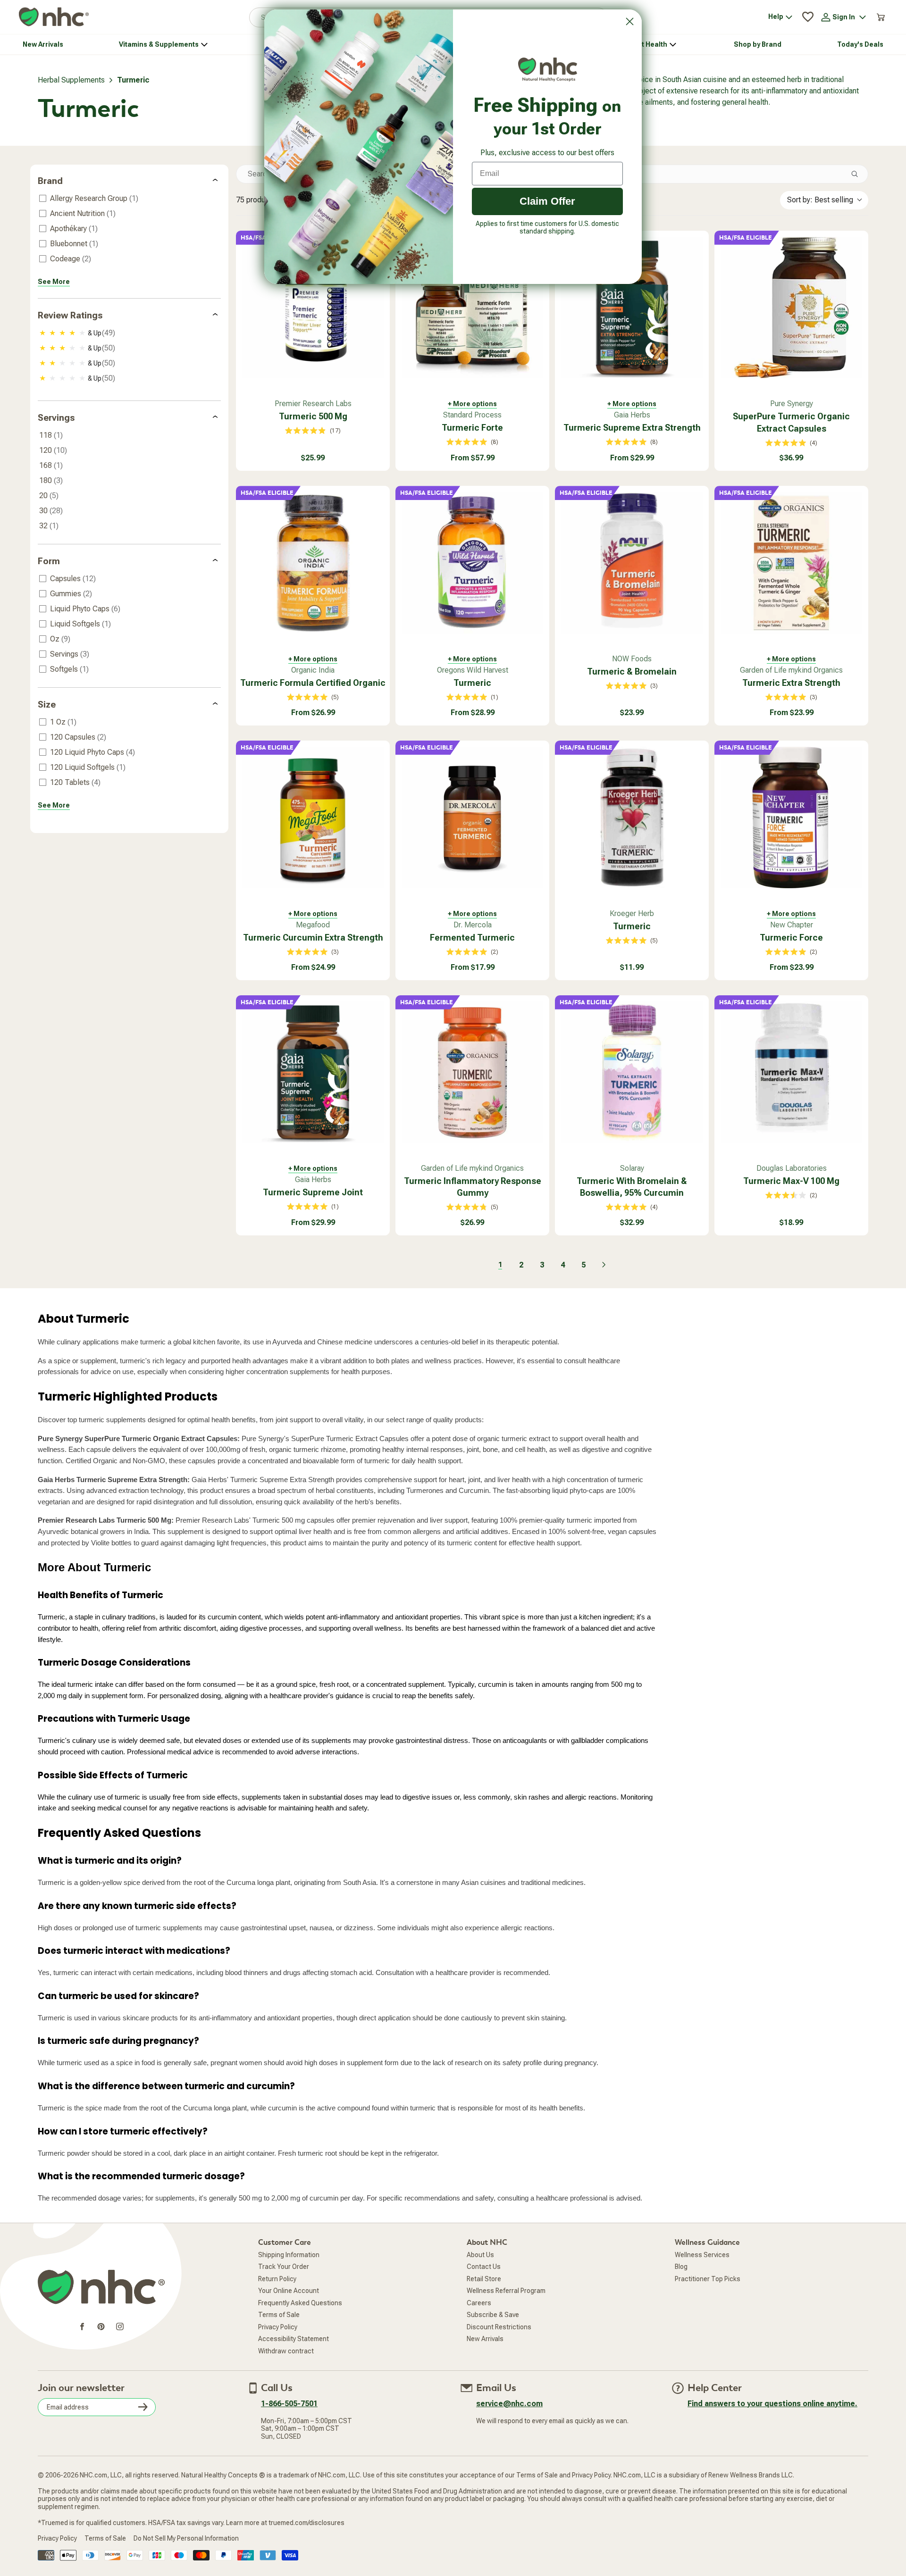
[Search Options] (858, 174)
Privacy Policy (278, 2327)
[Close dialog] (630, 21)
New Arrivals (485, 2339)
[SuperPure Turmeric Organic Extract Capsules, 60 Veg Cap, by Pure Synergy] (791, 308)
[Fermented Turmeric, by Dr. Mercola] (472, 817)
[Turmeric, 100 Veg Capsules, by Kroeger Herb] (632, 817)
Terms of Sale (279, 2315)
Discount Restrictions (499, 2327)
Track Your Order (284, 2267)
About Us (480, 2255)
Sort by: (820, 200)
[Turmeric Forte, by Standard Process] (472, 308)
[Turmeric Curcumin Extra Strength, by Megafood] (313, 817)
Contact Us (484, 2267)
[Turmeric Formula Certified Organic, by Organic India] (313, 563)
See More (54, 282)
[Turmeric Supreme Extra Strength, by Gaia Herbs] (632, 308)
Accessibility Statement (294, 2339)
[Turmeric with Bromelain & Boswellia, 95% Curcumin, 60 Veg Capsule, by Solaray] (632, 1072)
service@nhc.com (509, 2404)
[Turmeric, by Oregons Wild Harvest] (472, 563)
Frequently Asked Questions (300, 2303)
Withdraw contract (286, 2351)
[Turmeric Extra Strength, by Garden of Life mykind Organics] (791, 563)
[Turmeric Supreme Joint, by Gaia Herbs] (313, 1072)
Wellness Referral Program (506, 2291)
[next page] (604, 1265)
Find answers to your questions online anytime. (772, 2404)
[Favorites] (808, 17)
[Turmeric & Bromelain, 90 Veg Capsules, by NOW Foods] (632, 563)
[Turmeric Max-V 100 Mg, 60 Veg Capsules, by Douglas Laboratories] (791, 1072)
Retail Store (484, 2279)
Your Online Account (289, 2291)
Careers (479, 2303)
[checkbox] (128, 199)
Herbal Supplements (71, 80)
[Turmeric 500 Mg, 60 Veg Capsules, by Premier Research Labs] (313, 308)
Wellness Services (702, 2255)
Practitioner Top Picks (708, 2279)
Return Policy (277, 2279)
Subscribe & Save (493, 2315)
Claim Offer (547, 201)
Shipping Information (289, 2255)
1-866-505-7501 (289, 2404)
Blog (681, 2267)
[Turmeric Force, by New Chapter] (791, 817)
